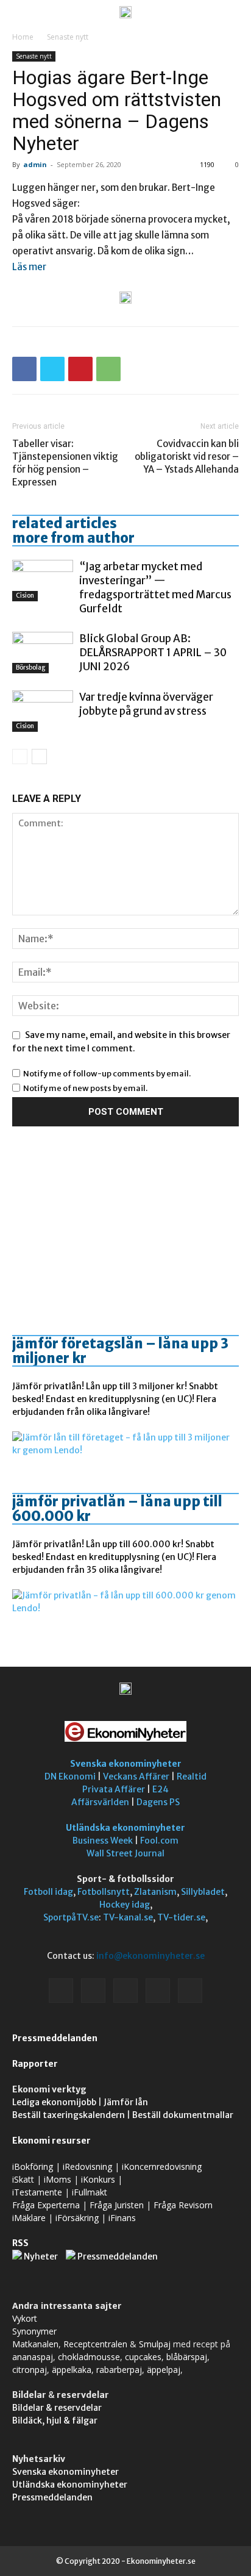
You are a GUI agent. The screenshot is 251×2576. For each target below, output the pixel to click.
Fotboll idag (48, 1892)
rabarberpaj (119, 2370)
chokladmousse (89, 2357)
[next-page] (39, 757)
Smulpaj (155, 2344)
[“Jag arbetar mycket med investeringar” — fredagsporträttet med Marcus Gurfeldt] (43, 581)
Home (23, 37)
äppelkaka (72, 2370)
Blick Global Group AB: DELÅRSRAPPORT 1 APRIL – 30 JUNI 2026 (153, 653)
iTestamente (37, 2192)
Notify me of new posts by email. (85, 1088)
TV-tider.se (181, 1917)
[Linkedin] (93, 1991)
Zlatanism (155, 1892)
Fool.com (159, 1841)
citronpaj (30, 2370)
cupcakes (143, 2357)
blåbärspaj (187, 2357)
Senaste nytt (68, 37)
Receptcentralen (95, 2344)
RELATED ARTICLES (65, 523)
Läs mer (29, 267)
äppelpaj (164, 2370)
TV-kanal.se (128, 1917)
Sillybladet (203, 1892)
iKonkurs (98, 2179)
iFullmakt (90, 2192)
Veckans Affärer (136, 1776)
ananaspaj (33, 2357)
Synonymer (34, 2331)
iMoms (58, 2179)
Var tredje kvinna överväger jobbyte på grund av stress (146, 704)
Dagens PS (158, 1802)
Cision (25, 596)
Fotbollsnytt (104, 1892)
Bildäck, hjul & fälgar (55, 2420)
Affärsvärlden (100, 1802)
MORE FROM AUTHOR (73, 538)
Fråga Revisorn (183, 2205)
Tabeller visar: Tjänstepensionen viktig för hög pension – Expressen (65, 463)
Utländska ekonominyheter (125, 1828)
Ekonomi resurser (51, 2141)
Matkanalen (35, 2344)
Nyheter (41, 2256)
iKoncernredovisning (162, 2166)
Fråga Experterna (46, 2205)
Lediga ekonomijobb (54, 2102)
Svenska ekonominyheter (126, 1764)
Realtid (192, 1776)
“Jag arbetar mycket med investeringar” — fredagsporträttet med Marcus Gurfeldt (155, 588)
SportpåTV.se (71, 1917)
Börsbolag (30, 667)
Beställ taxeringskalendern (69, 2115)
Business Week (103, 1841)
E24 (161, 1789)
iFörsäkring (77, 2218)
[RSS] (125, 1991)
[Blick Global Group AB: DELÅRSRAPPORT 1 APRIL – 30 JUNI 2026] (43, 653)
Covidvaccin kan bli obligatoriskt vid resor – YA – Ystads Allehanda (187, 456)
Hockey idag (125, 1905)
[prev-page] (20, 757)
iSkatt (23, 2179)
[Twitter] (52, 369)
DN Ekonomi (70, 1776)
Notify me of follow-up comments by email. (107, 1074)
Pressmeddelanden (55, 2038)
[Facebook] (24, 369)
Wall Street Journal (125, 1853)
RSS (20, 2243)
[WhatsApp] (108, 369)
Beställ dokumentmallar (183, 2115)
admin (35, 164)
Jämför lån (126, 2102)
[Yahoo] (190, 1991)
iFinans (122, 2218)
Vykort (25, 2318)
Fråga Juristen (117, 2205)
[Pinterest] (80, 369)
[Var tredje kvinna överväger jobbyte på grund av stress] (43, 711)
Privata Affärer (114, 1789)
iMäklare (29, 2218)
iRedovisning (87, 2166)
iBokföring (33, 2166)
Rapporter (35, 2064)
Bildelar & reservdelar (57, 2408)
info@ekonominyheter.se (150, 1956)
